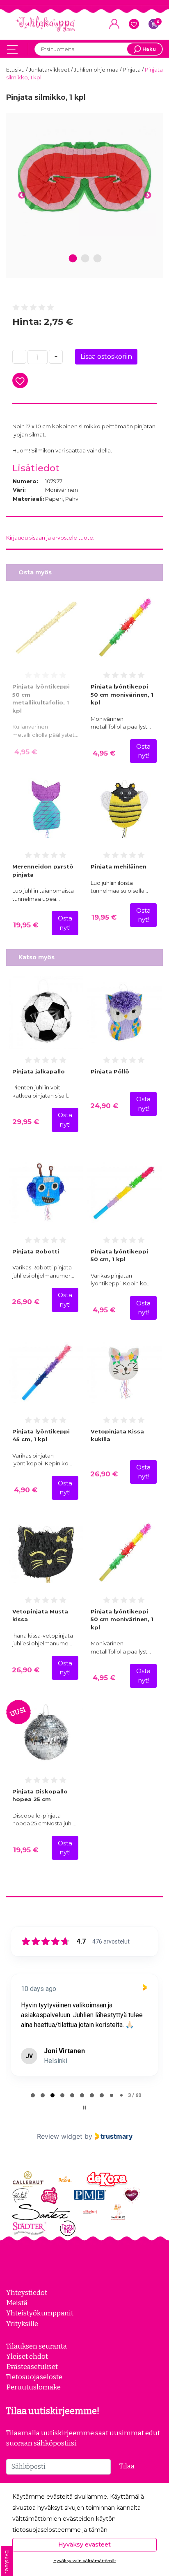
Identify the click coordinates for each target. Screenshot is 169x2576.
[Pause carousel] (84, 2108)
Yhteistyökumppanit (40, 2313)
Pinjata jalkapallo (39, 1071)
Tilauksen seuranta (37, 2346)
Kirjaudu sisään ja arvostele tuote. (50, 538)
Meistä (17, 2303)
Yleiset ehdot (27, 2356)
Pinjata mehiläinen (119, 866)
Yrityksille (22, 2324)
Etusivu (16, 70)
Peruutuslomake (33, 2387)
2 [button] (85, 259)
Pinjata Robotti (36, 1251)
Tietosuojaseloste (34, 2377)
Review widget (60, 2136)
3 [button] (97, 259)
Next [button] (147, 196)
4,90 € (26, 1490)
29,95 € (26, 1122)
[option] (84, 178)
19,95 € (26, 925)
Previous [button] (22, 196)
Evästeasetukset (32, 2367)
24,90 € (104, 1106)
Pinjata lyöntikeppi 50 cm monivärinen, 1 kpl (122, 694)
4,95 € (26, 752)
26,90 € (26, 1302)
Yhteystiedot (27, 2293)
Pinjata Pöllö (110, 1071)
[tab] (33, 2095)
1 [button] (73, 259)
